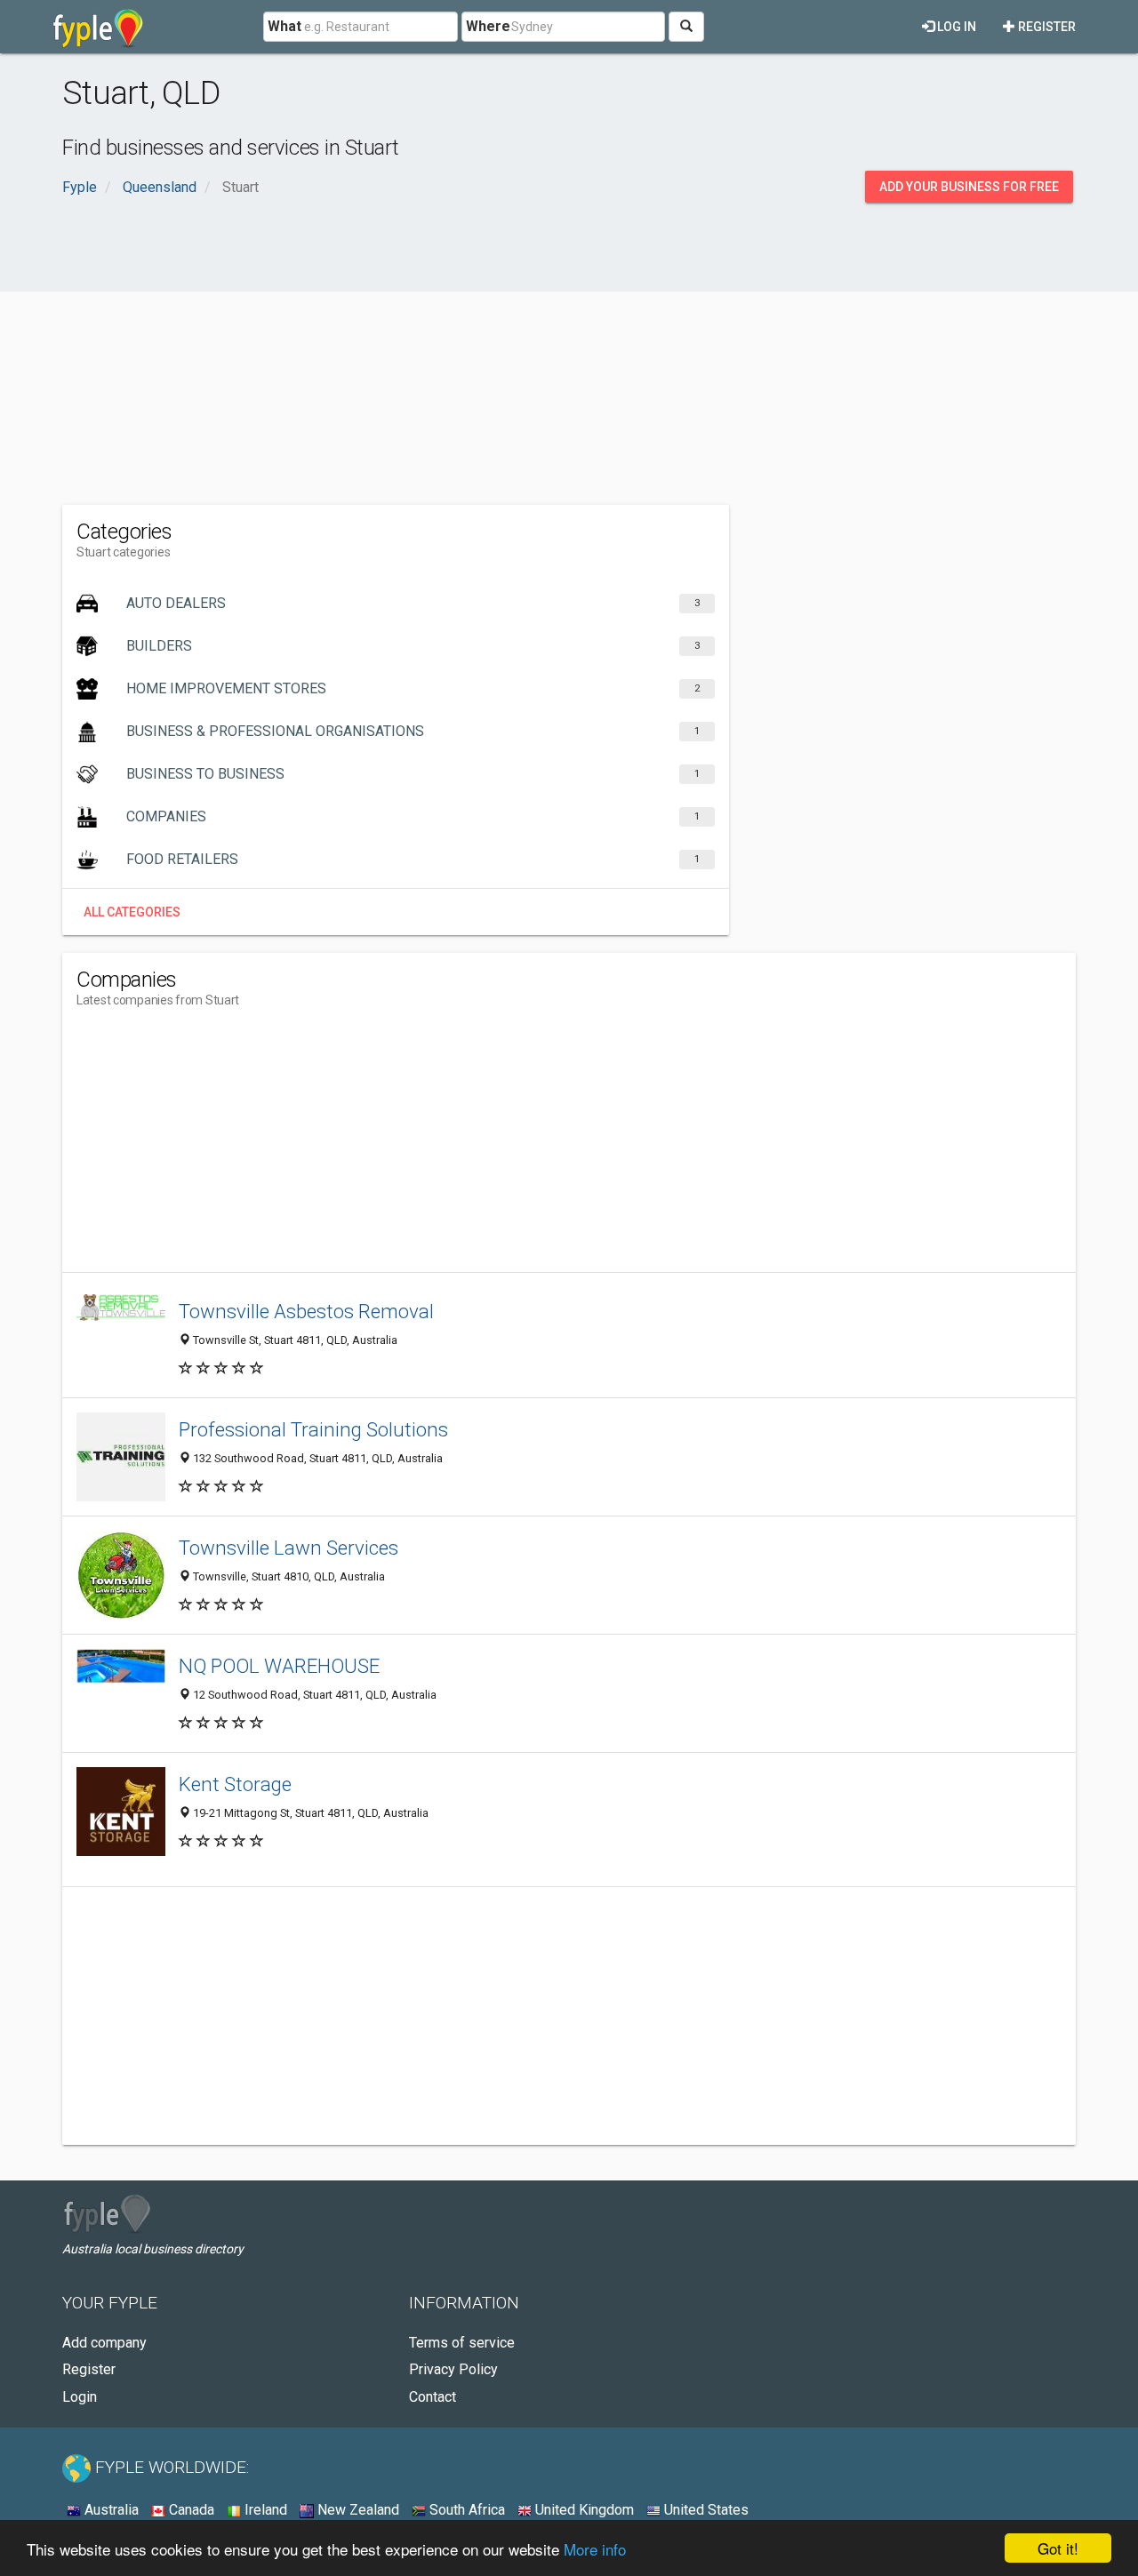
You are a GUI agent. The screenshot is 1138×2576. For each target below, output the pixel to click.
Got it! (1058, 2548)
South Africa (465, 2510)
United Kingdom (583, 2510)
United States (705, 2510)
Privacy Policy (453, 2369)
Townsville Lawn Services (289, 1548)
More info (595, 2549)
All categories (132, 912)
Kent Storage (235, 1784)
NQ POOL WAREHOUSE (279, 1666)
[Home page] (98, 27)
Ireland (264, 2510)
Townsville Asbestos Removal (306, 1311)
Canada (190, 2510)
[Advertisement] (569, 363)
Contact (433, 2397)
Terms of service (462, 2343)
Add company (104, 2343)
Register (1046, 27)
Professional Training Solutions (313, 1429)
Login (80, 2397)
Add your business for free (969, 187)
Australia (110, 2510)
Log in (955, 27)
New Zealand (357, 2510)
